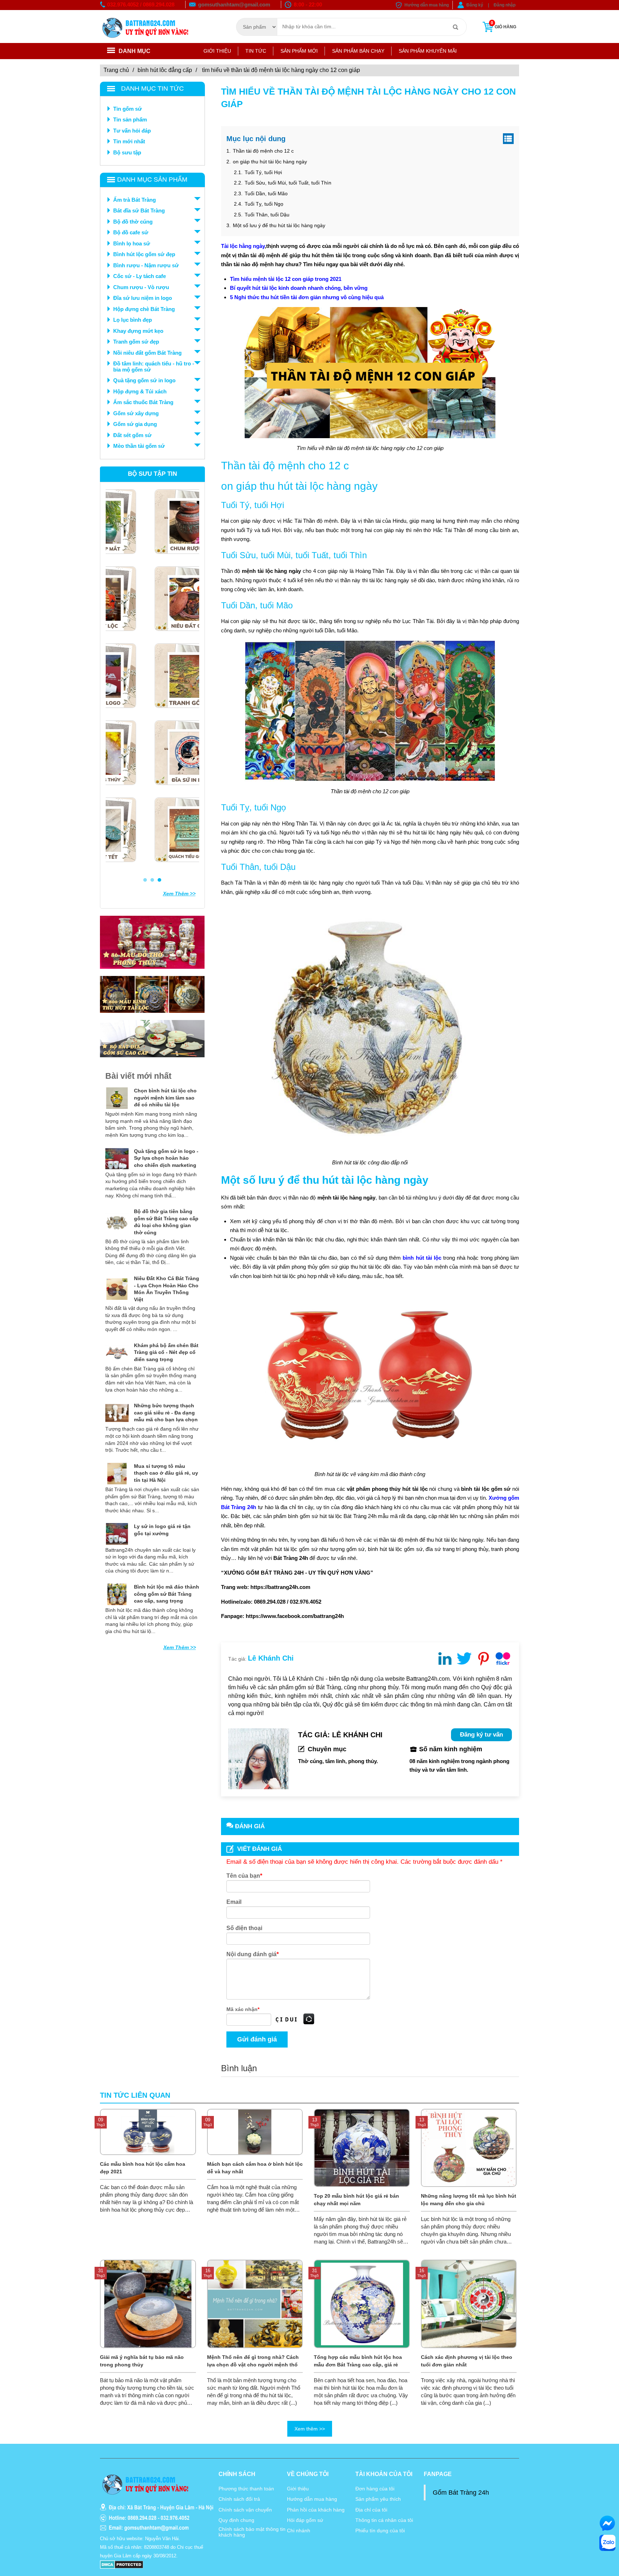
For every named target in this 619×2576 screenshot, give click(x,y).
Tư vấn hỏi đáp (132, 131)
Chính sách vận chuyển (245, 2510)
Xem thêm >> (310, 2429)
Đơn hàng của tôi (375, 2489)
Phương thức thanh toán (246, 2489)
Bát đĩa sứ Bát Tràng (139, 210)
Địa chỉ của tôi (371, 2510)
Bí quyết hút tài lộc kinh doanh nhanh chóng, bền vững (299, 288)
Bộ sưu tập (127, 152)
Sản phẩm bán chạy (358, 51)
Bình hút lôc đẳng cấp (165, 70)
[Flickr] (503, 1658)
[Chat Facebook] (607, 2523)
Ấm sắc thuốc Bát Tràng (143, 402)
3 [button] (159, 880)
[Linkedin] (445, 1658)
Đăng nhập (505, 5)
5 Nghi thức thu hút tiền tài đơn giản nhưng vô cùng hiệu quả (307, 297)
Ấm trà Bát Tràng (135, 200)
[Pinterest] (484, 1658)
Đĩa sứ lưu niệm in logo (143, 298)
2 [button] (152, 880)
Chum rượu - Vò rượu (141, 287)
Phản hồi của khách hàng (316, 2510)
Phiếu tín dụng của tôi (380, 2530)
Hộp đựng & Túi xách (140, 391)
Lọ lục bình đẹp (133, 320)
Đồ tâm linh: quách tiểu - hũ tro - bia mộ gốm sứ (154, 367)
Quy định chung (236, 2520)
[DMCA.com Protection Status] (122, 2564)
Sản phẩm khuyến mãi (428, 51)
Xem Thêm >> (179, 894)
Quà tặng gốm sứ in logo (144, 380)
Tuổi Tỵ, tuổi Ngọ (263, 204)
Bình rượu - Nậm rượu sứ (146, 265)
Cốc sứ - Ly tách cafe (140, 276)
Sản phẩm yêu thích (378, 2499)
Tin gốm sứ (128, 109)
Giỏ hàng (503, 25)
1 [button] (145, 880)
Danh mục (135, 51)
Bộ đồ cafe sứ (131, 232)
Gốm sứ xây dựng (136, 413)
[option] (152, 682)
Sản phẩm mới (299, 51)
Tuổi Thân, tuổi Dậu (267, 215)
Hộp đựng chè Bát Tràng (144, 309)
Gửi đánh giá (257, 2039)
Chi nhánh (299, 2530)
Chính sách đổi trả (239, 2499)
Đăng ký (475, 5)
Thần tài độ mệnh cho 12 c (263, 151)
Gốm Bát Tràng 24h (461, 2493)
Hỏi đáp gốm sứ (305, 2520)
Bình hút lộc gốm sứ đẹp (144, 254)
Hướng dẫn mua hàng (427, 5)
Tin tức (256, 51)
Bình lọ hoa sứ (132, 243)
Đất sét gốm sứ (132, 435)
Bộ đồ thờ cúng (133, 222)
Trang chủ (116, 70)
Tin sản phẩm (130, 119)
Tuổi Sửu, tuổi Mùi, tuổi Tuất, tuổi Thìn (287, 183)
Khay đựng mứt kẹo (138, 331)
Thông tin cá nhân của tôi (384, 2520)
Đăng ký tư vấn (481, 1735)
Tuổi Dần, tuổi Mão (265, 193)
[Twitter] (464, 1658)
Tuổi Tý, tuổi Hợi (263, 172)
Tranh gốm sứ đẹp (136, 342)
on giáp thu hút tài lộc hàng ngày (270, 162)
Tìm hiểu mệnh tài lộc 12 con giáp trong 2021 (286, 279)
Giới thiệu (217, 51)
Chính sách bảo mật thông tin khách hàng (252, 2532)
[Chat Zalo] (607, 2543)
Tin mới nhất (129, 141)
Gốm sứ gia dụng (135, 424)
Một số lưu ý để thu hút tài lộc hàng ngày (278, 225)
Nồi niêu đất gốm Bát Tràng (147, 353)
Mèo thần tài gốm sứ (139, 446)
